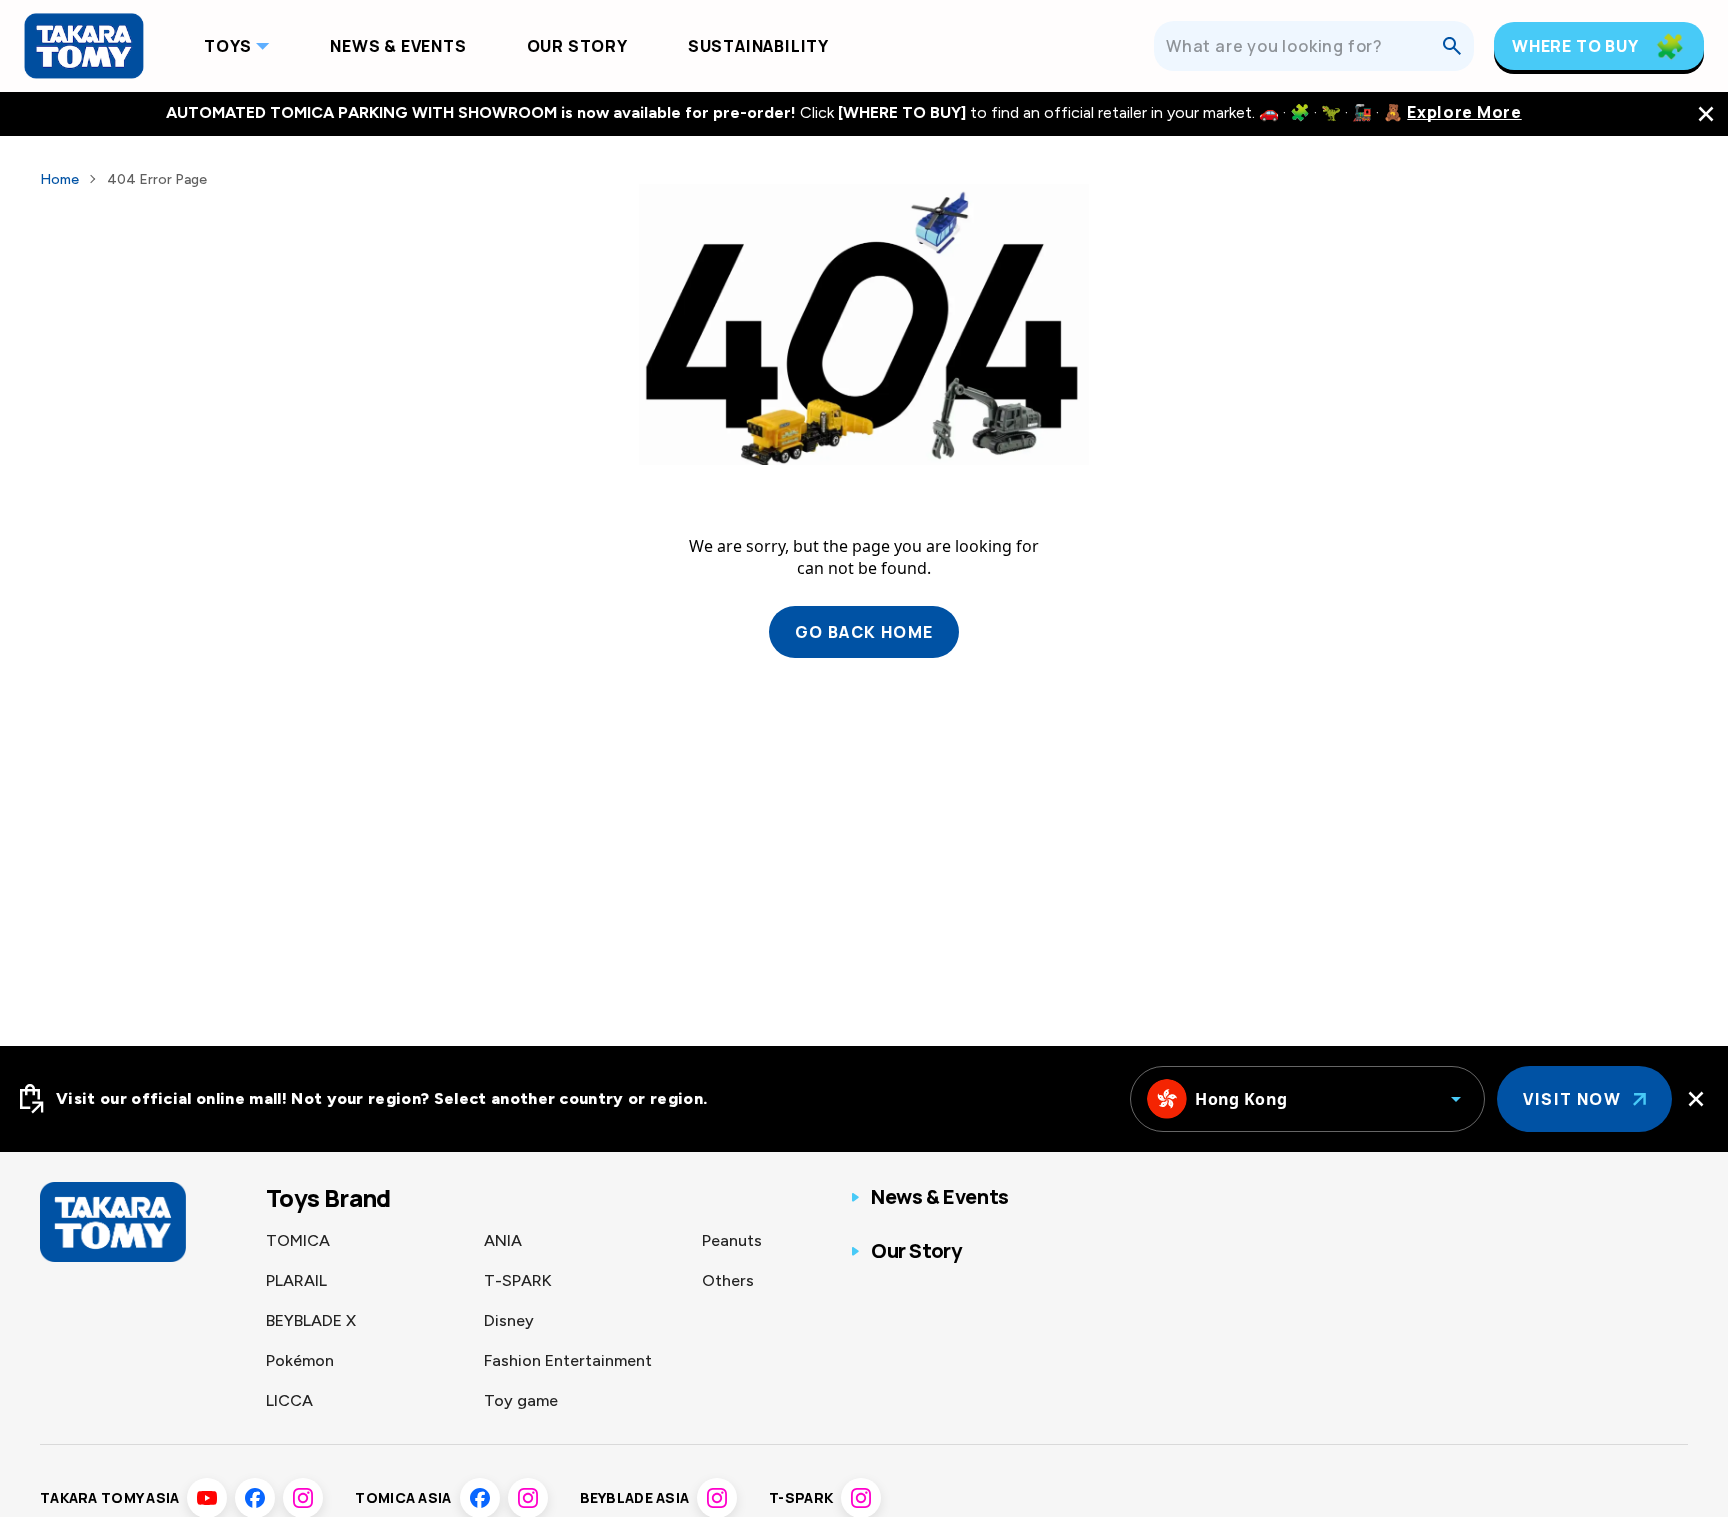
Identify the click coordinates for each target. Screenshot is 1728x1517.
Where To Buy (1575, 46)
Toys (228, 46)
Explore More (1464, 112)
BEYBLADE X (311, 1320)
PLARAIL (296, 1280)
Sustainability (758, 46)
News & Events (398, 46)
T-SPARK (518, 1280)
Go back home (864, 632)
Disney (509, 1320)
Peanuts (732, 1240)
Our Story (577, 46)
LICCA (289, 1400)
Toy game (521, 1400)
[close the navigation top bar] (1706, 114)
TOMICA (298, 1240)
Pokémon (300, 1360)
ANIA (503, 1240)
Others (728, 1280)
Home (59, 179)
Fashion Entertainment (568, 1360)
